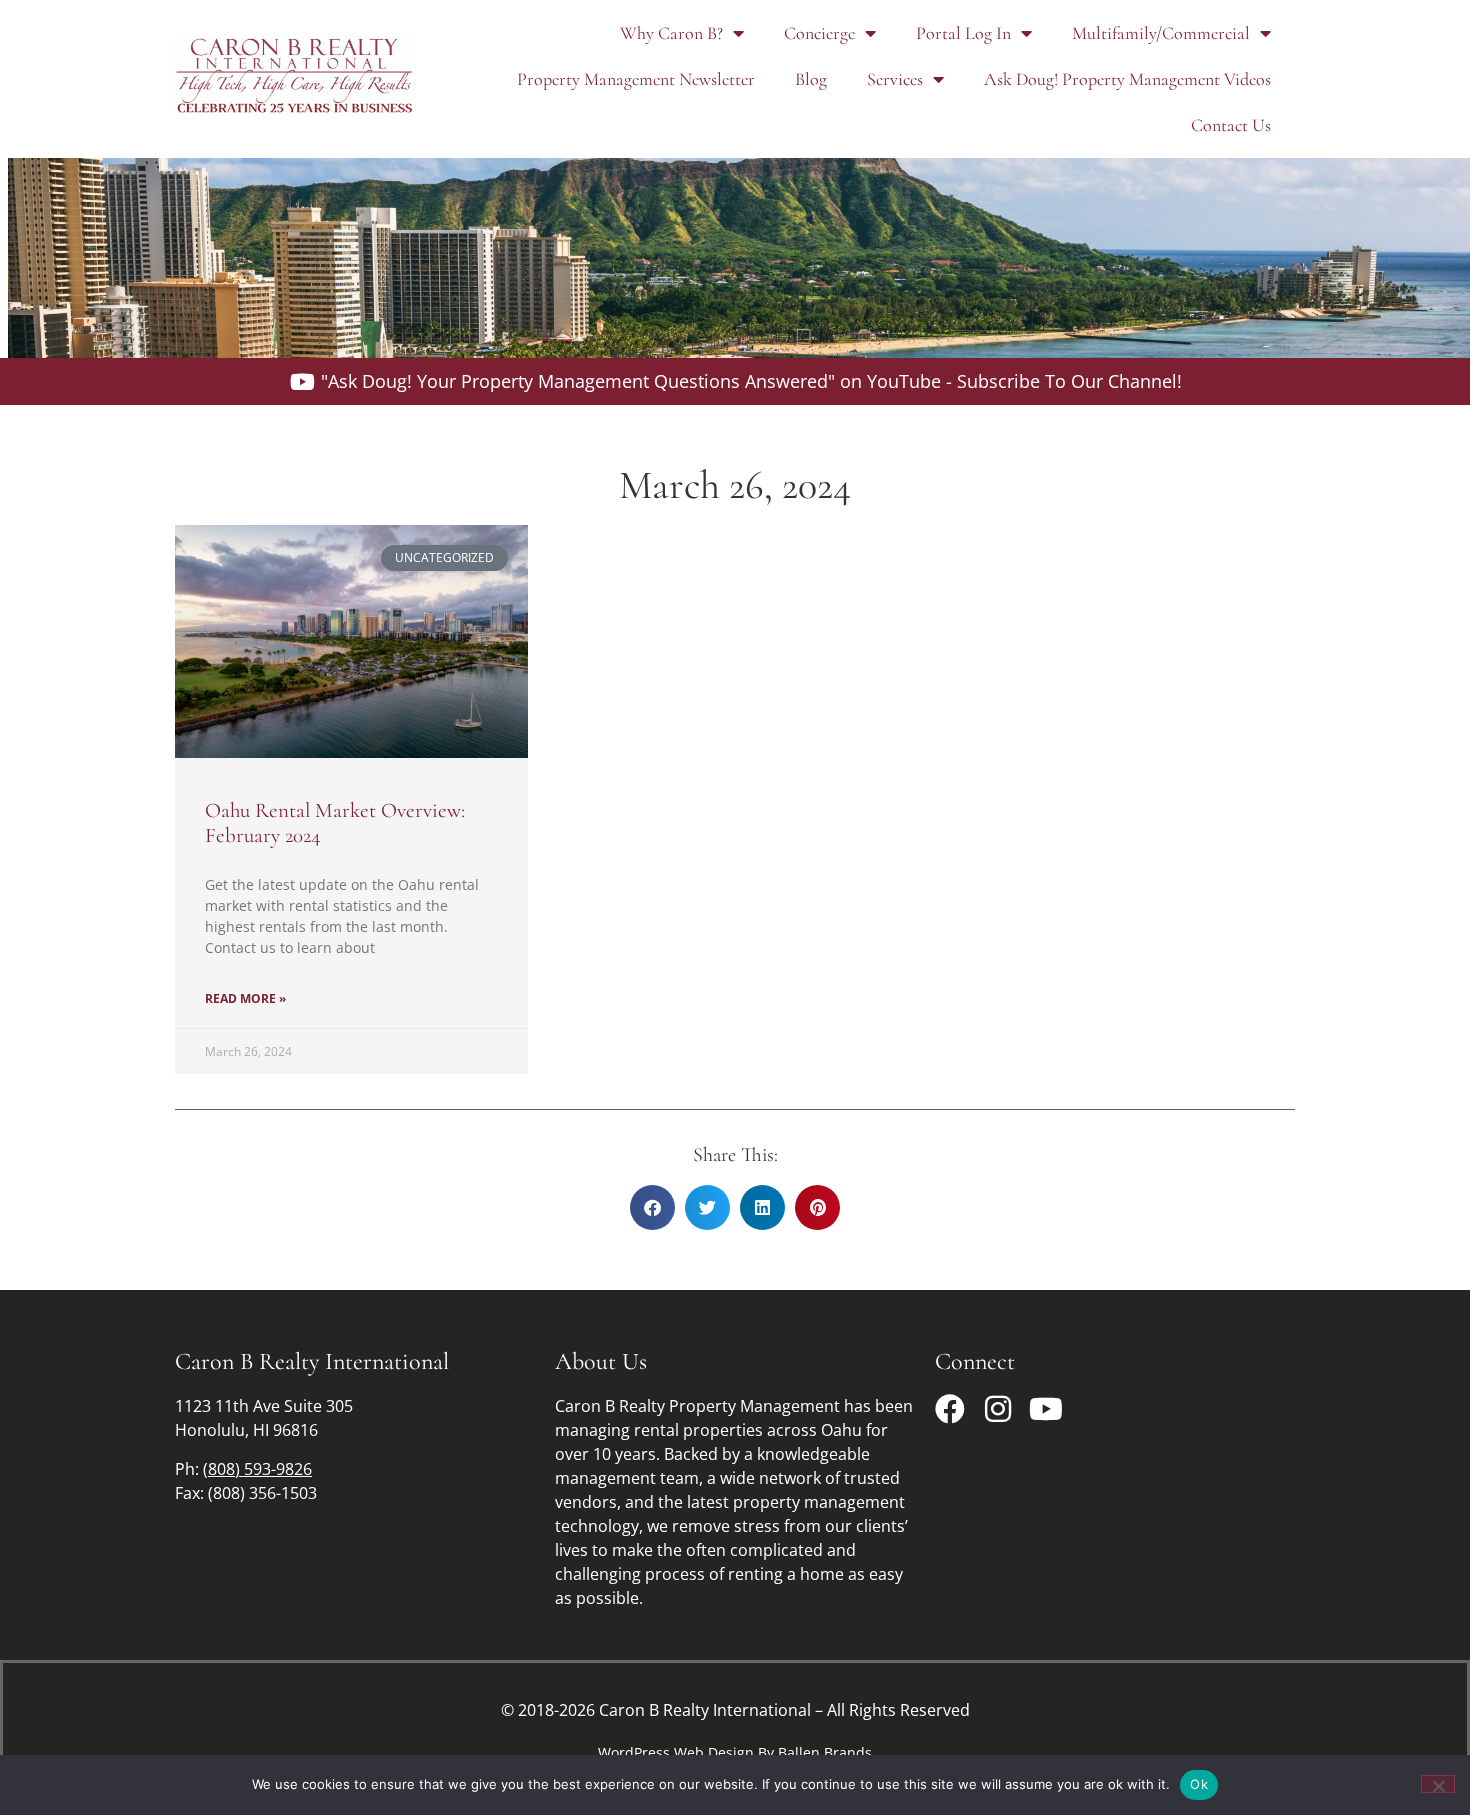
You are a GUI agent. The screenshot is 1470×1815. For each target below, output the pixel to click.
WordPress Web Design (676, 1752)
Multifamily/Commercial (1161, 33)
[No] (1438, 1784)
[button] (652, 1207)
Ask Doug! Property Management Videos (1127, 79)
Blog (811, 79)
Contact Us (1231, 125)
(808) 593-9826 (257, 1469)
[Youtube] (1046, 1409)
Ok (1199, 1784)
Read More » (245, 998)
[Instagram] (998, 1409)
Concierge (819, 33)
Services (895, 79)
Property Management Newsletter (636, 79)
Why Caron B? (671, 33)
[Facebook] (950, 1409)
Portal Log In (963, 33)
